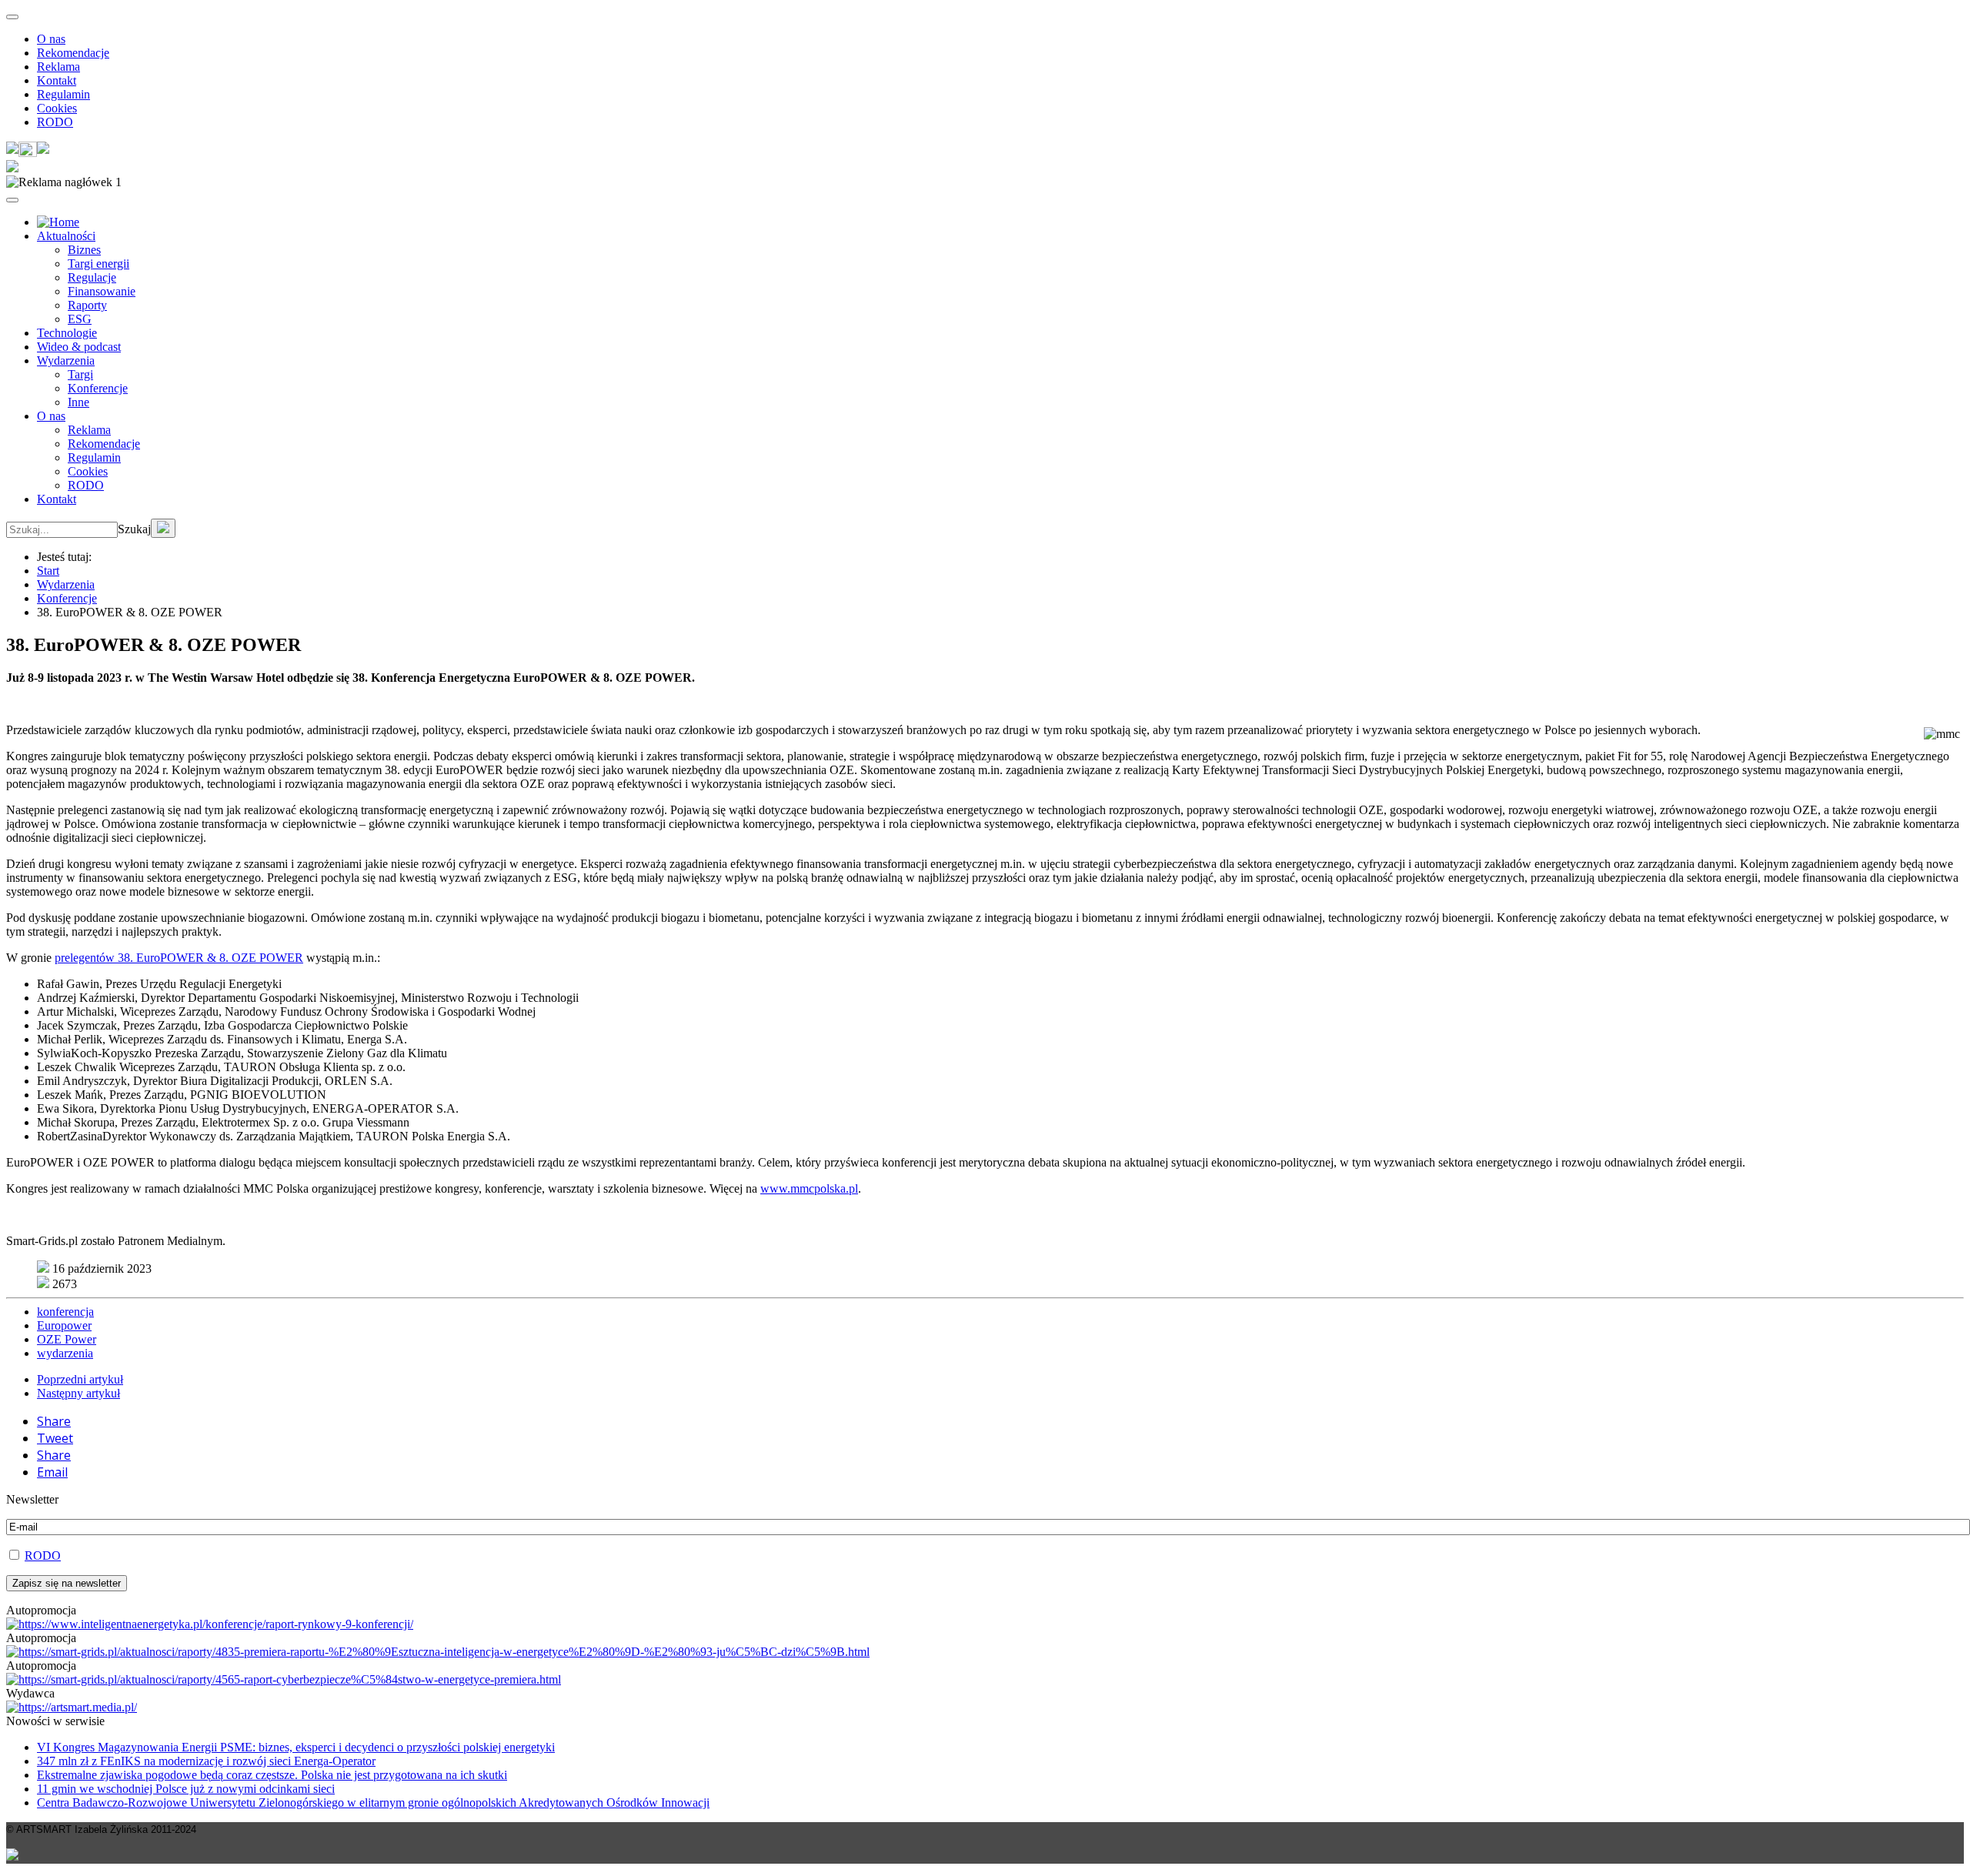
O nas (51, 39)
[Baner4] (210, 1624)
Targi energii (98, 264)
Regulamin (63, 94)
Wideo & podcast (79, 347)
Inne (78, 402)
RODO (55, 122)
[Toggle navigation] (12, 17)
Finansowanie (102, 291)
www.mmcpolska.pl (809, 1188)
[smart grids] (58, 222)
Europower (64, 1325)
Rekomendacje (73, 53)
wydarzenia (65, 1353)
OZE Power (67, 1339)
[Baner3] (72, 1707)
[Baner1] (438, 1652)
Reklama (58, 67)
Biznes (84, 250)
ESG (80, 319)
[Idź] (163, 528)
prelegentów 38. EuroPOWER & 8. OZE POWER (179, 958)
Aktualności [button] (66, 236)
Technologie (67, 333)
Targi (80, 374)
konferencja (65, 1312)
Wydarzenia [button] (66, 361)
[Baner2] (284, 1679)
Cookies (57, 108)
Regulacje (92, 277)
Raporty (87, 305)
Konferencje (98, 388)
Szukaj (134, 529)
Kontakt (57, 80)
